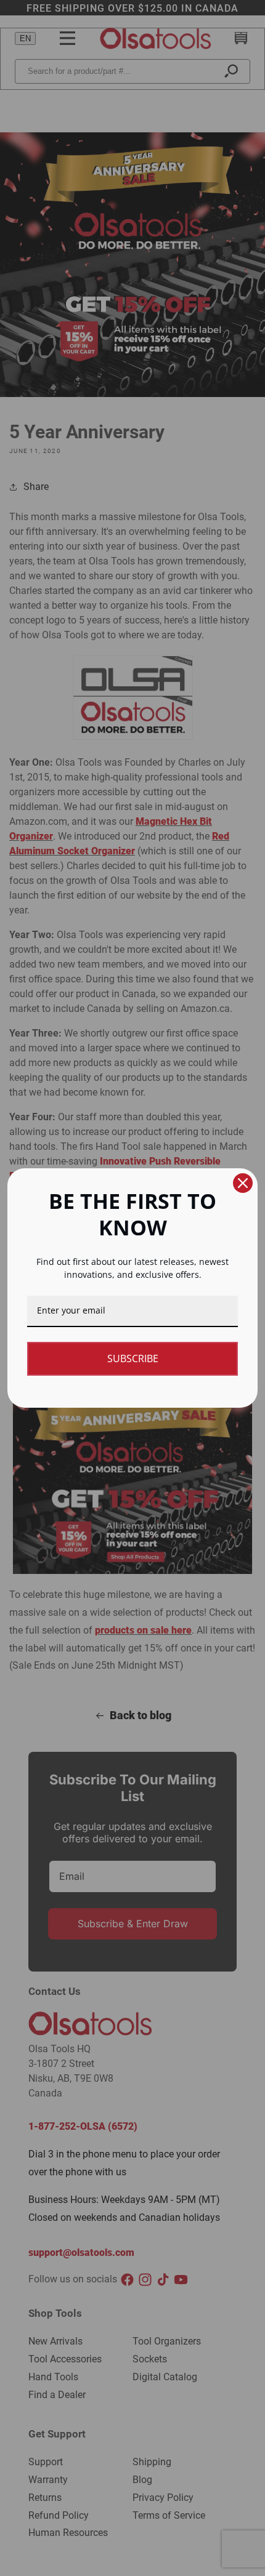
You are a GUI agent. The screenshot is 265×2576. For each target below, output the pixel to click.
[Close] (243, 1183)
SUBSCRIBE (133, 1358)
